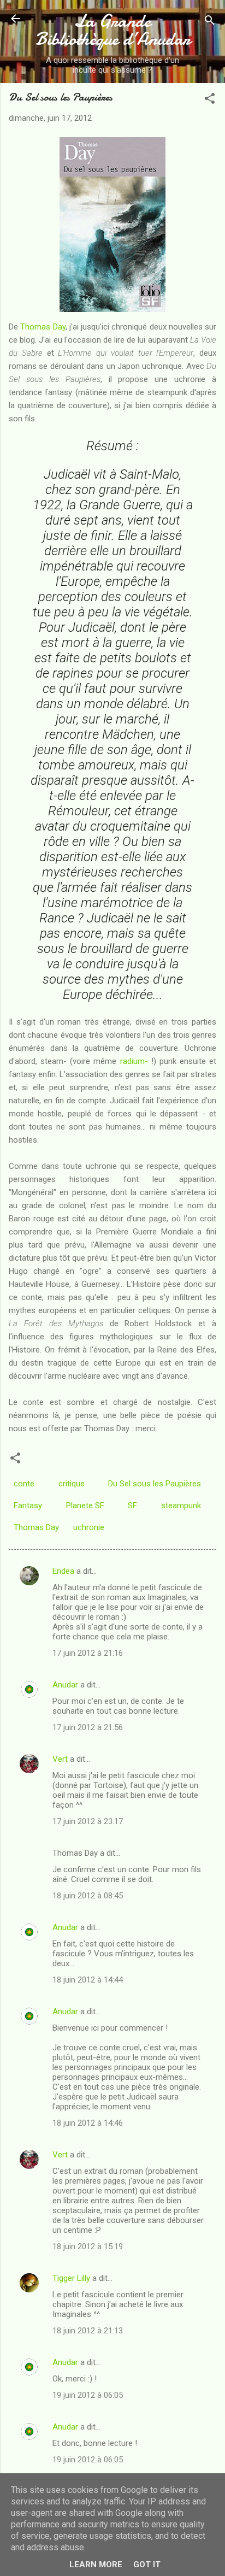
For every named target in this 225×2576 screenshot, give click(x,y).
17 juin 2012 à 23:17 (88, 1821)
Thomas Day (43, 327)
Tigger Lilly (71, 2278)
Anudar (65, 1685)
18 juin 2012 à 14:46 (88, 2123)
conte (24, 1484)
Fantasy (28, 1505)
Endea (63, 1571)
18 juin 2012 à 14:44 (88, 1980)
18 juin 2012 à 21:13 (88, 2331)
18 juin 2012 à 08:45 (88, 1896)
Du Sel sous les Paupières (155, 1484)
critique (72, 1484)
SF (132, 1505)
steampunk (181, 1505)
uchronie (89, 1527)
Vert (60, 1759)
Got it (147, 2565)
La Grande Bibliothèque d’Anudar (113, 30)
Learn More (96, 2565)
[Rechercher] (210, 22)
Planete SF (85, 1505)
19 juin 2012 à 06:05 (88, 2395)
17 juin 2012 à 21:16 (88, 1653)
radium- (134, 1061)
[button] (210, 100)
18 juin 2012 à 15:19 (88, 2246)
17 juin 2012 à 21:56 (88, 1727)
